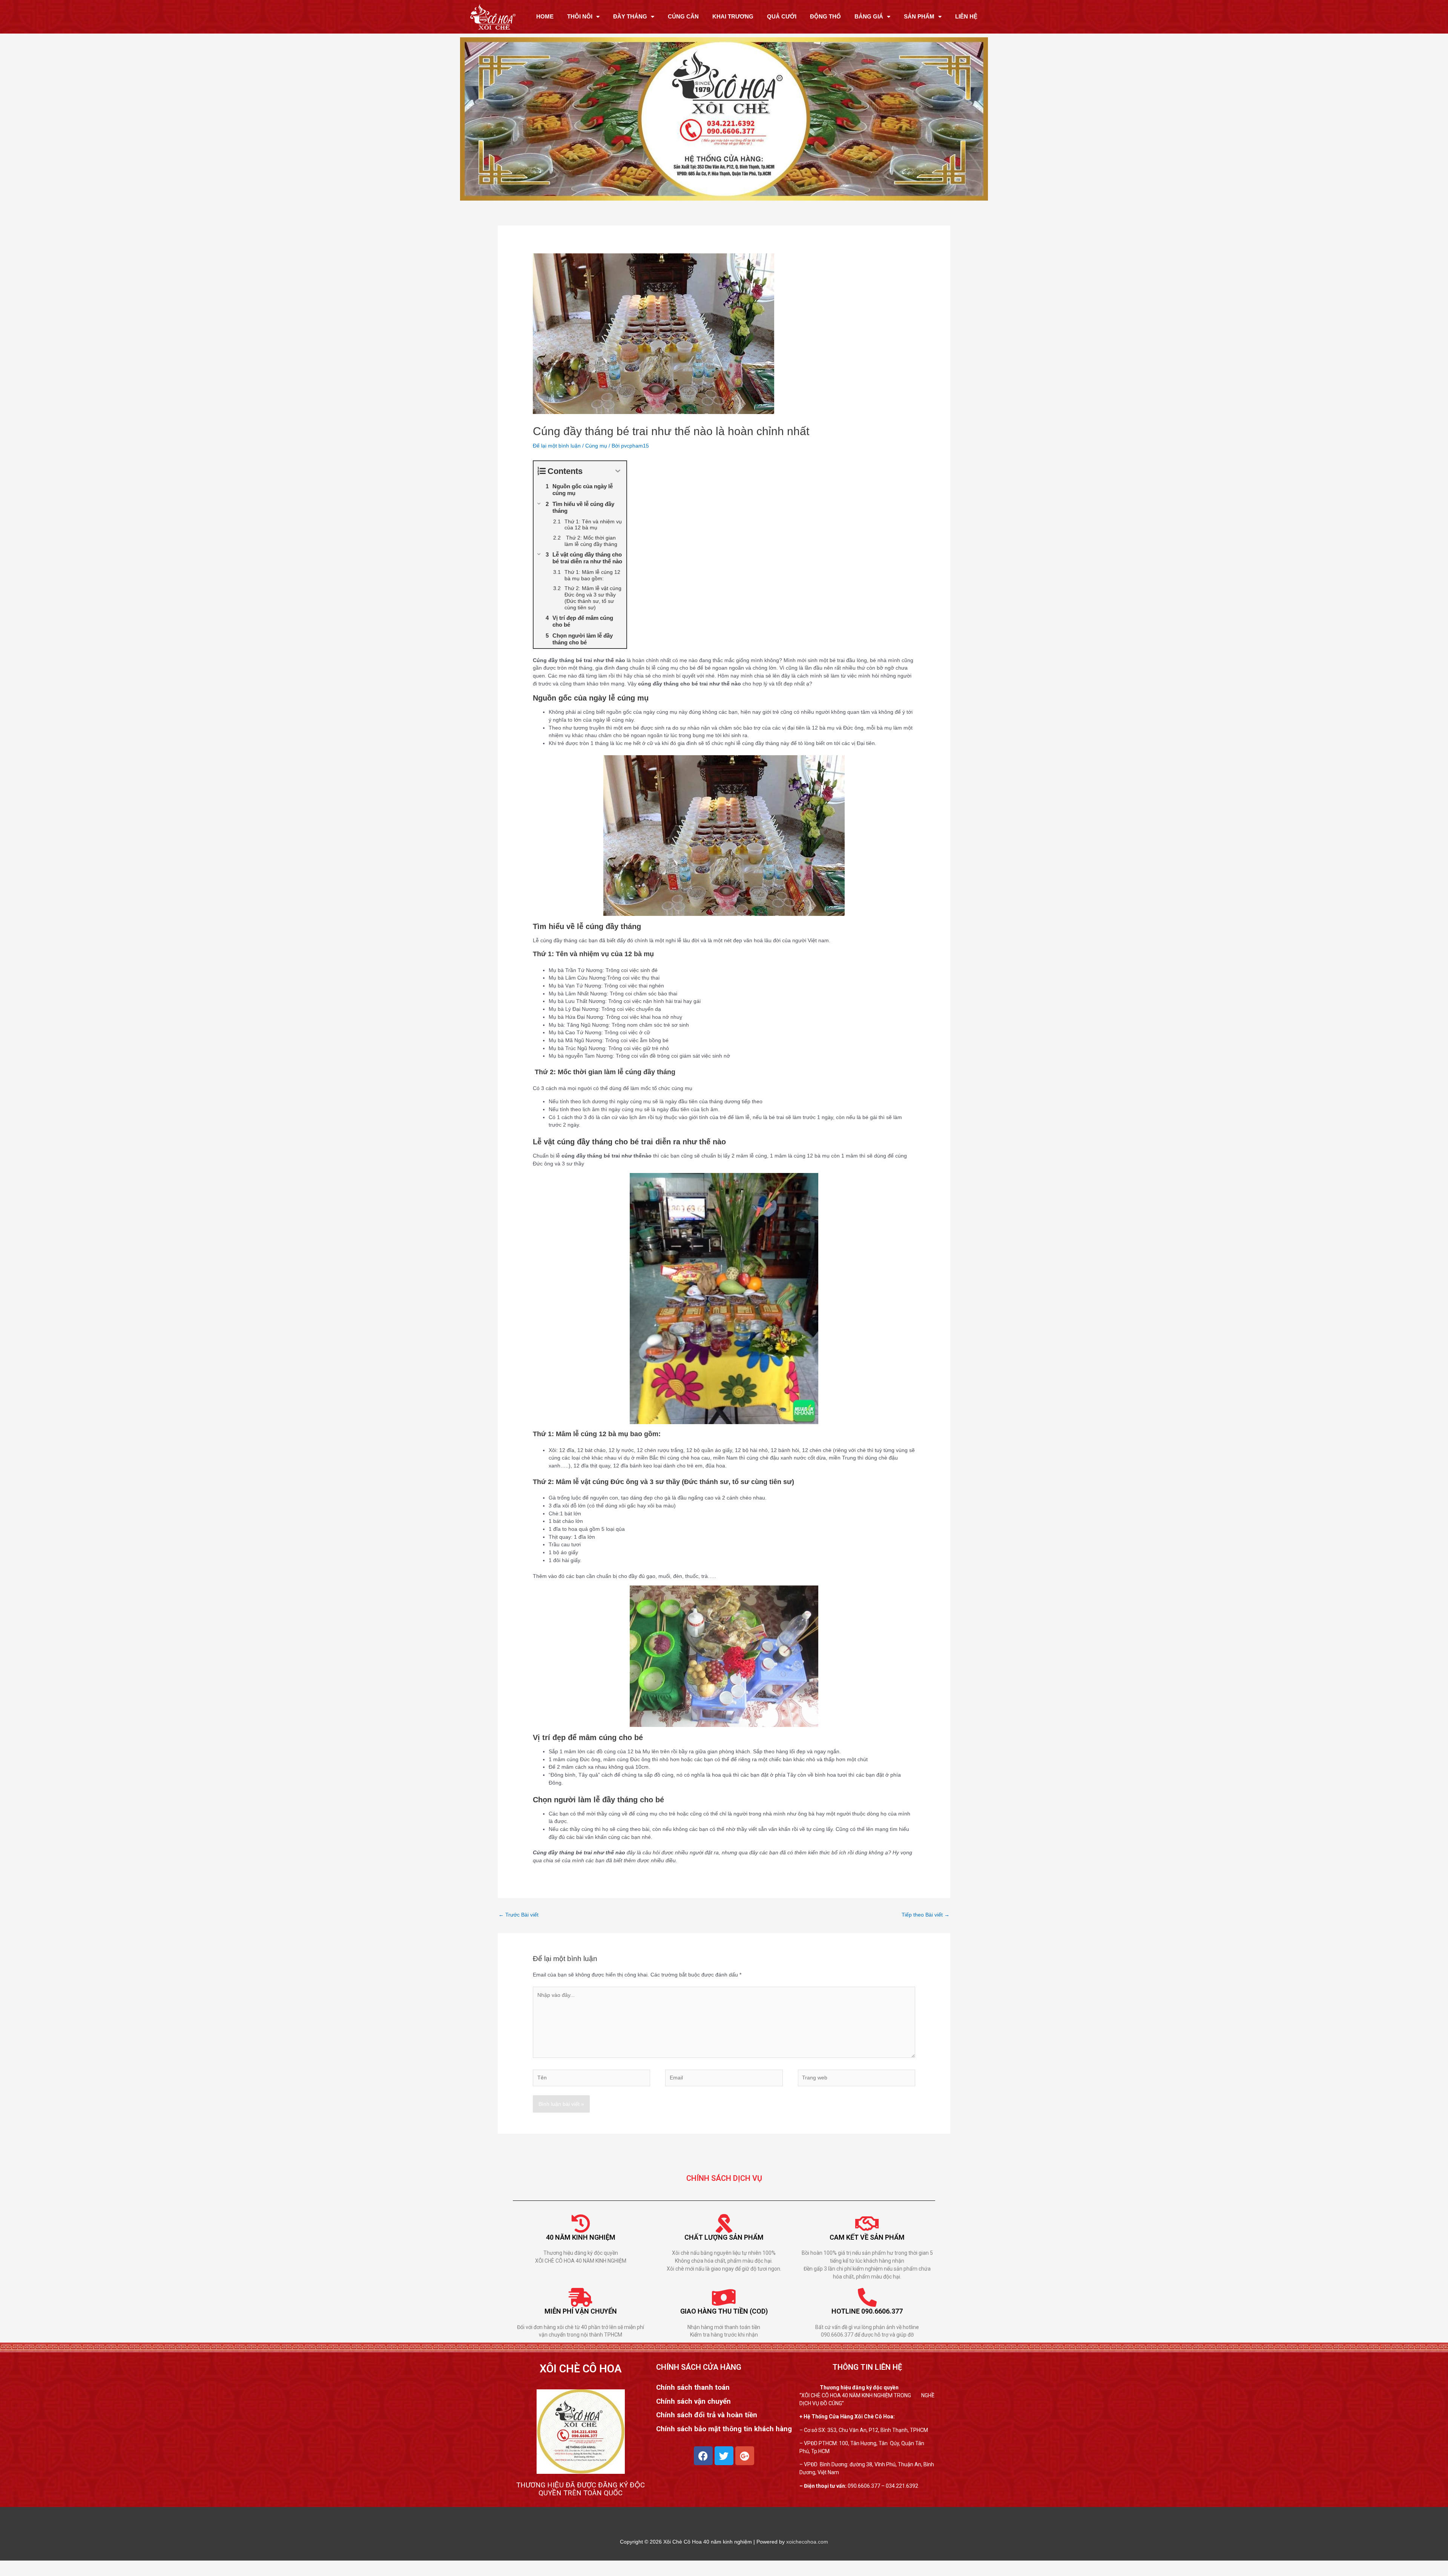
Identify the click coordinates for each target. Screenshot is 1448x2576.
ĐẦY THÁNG (630, 16)
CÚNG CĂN (683, 16)
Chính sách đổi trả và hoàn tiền (707, 2415)
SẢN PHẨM (919, 16)
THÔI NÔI (580, 16)
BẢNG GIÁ (869, 16)
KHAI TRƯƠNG (733, 16)
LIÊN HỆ (966, 16)
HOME (545, 16)
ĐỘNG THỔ (825, 16)
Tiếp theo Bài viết (926, 1915)
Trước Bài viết (518, 1915)
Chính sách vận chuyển (693, 2401)
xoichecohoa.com (807, 2542)
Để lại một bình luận (557, 446)
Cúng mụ (596, 446)
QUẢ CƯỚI (782, 16)
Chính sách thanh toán (693, 2388)
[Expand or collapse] (618, 471)
